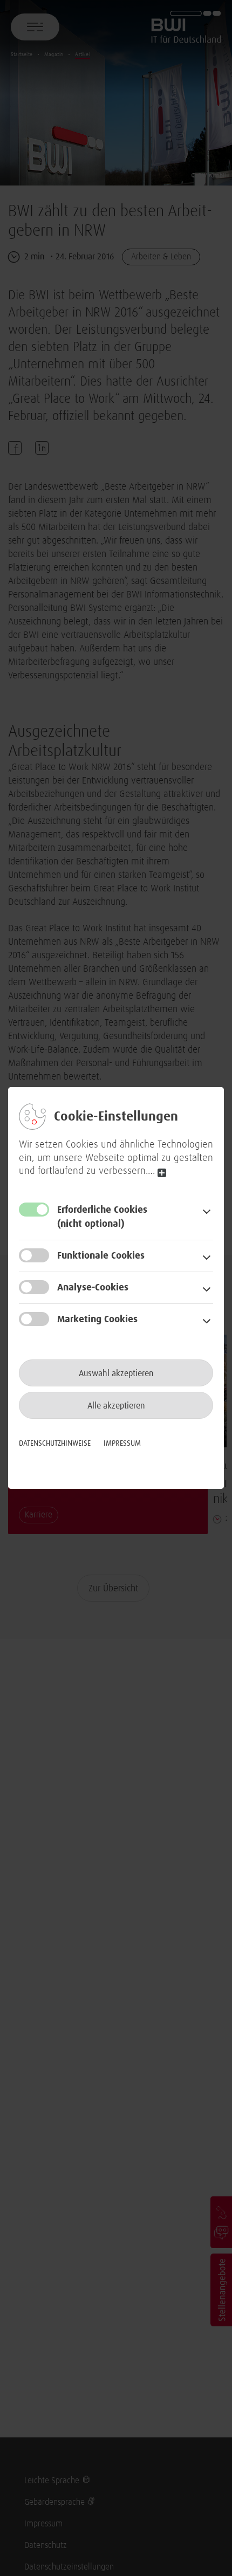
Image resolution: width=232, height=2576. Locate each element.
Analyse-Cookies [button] (93, 1288)
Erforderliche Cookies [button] (102, 1217)
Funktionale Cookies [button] (101, 1256)
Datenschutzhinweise (55, 1444)
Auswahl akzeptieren (116, 1373)
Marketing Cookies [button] (97, 1320)
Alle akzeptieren (116, 1406)
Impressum (122, 1444)
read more (162, 1173)
